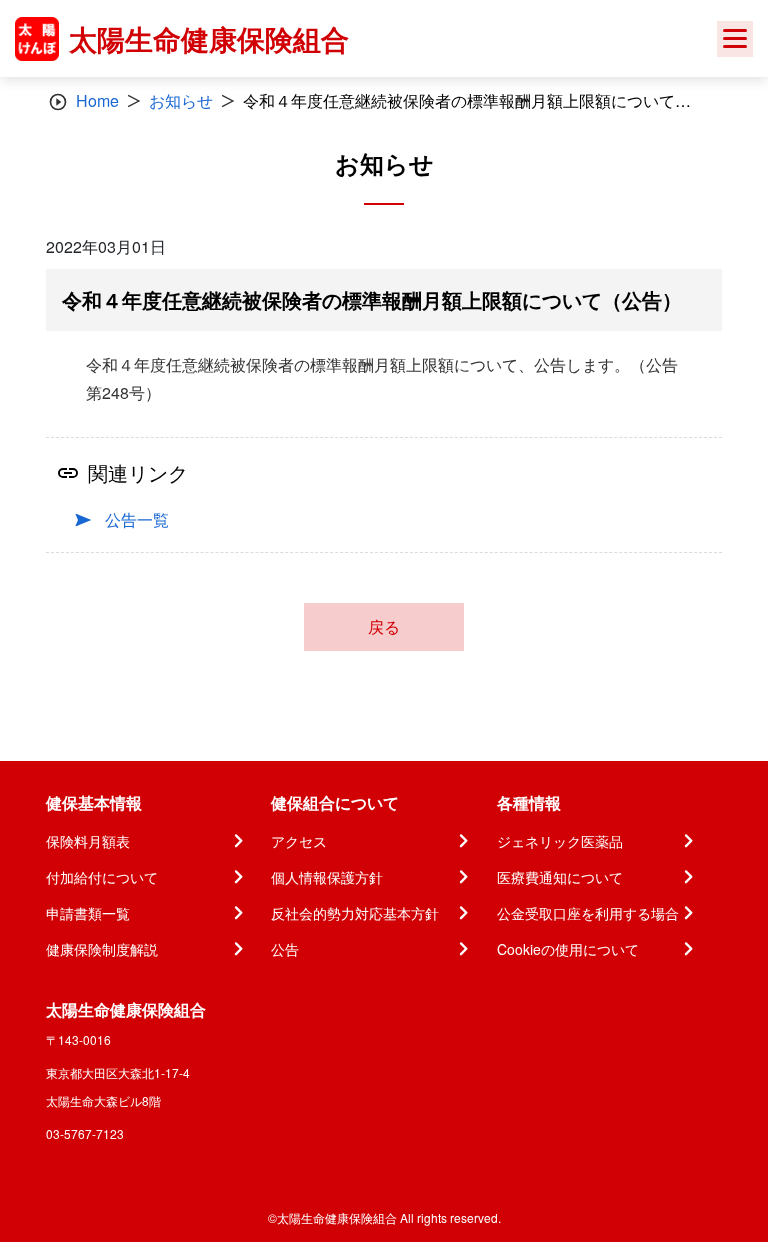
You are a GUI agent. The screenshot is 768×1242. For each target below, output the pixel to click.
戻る (384, 626)
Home (97, 100)
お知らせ (181, 100)
